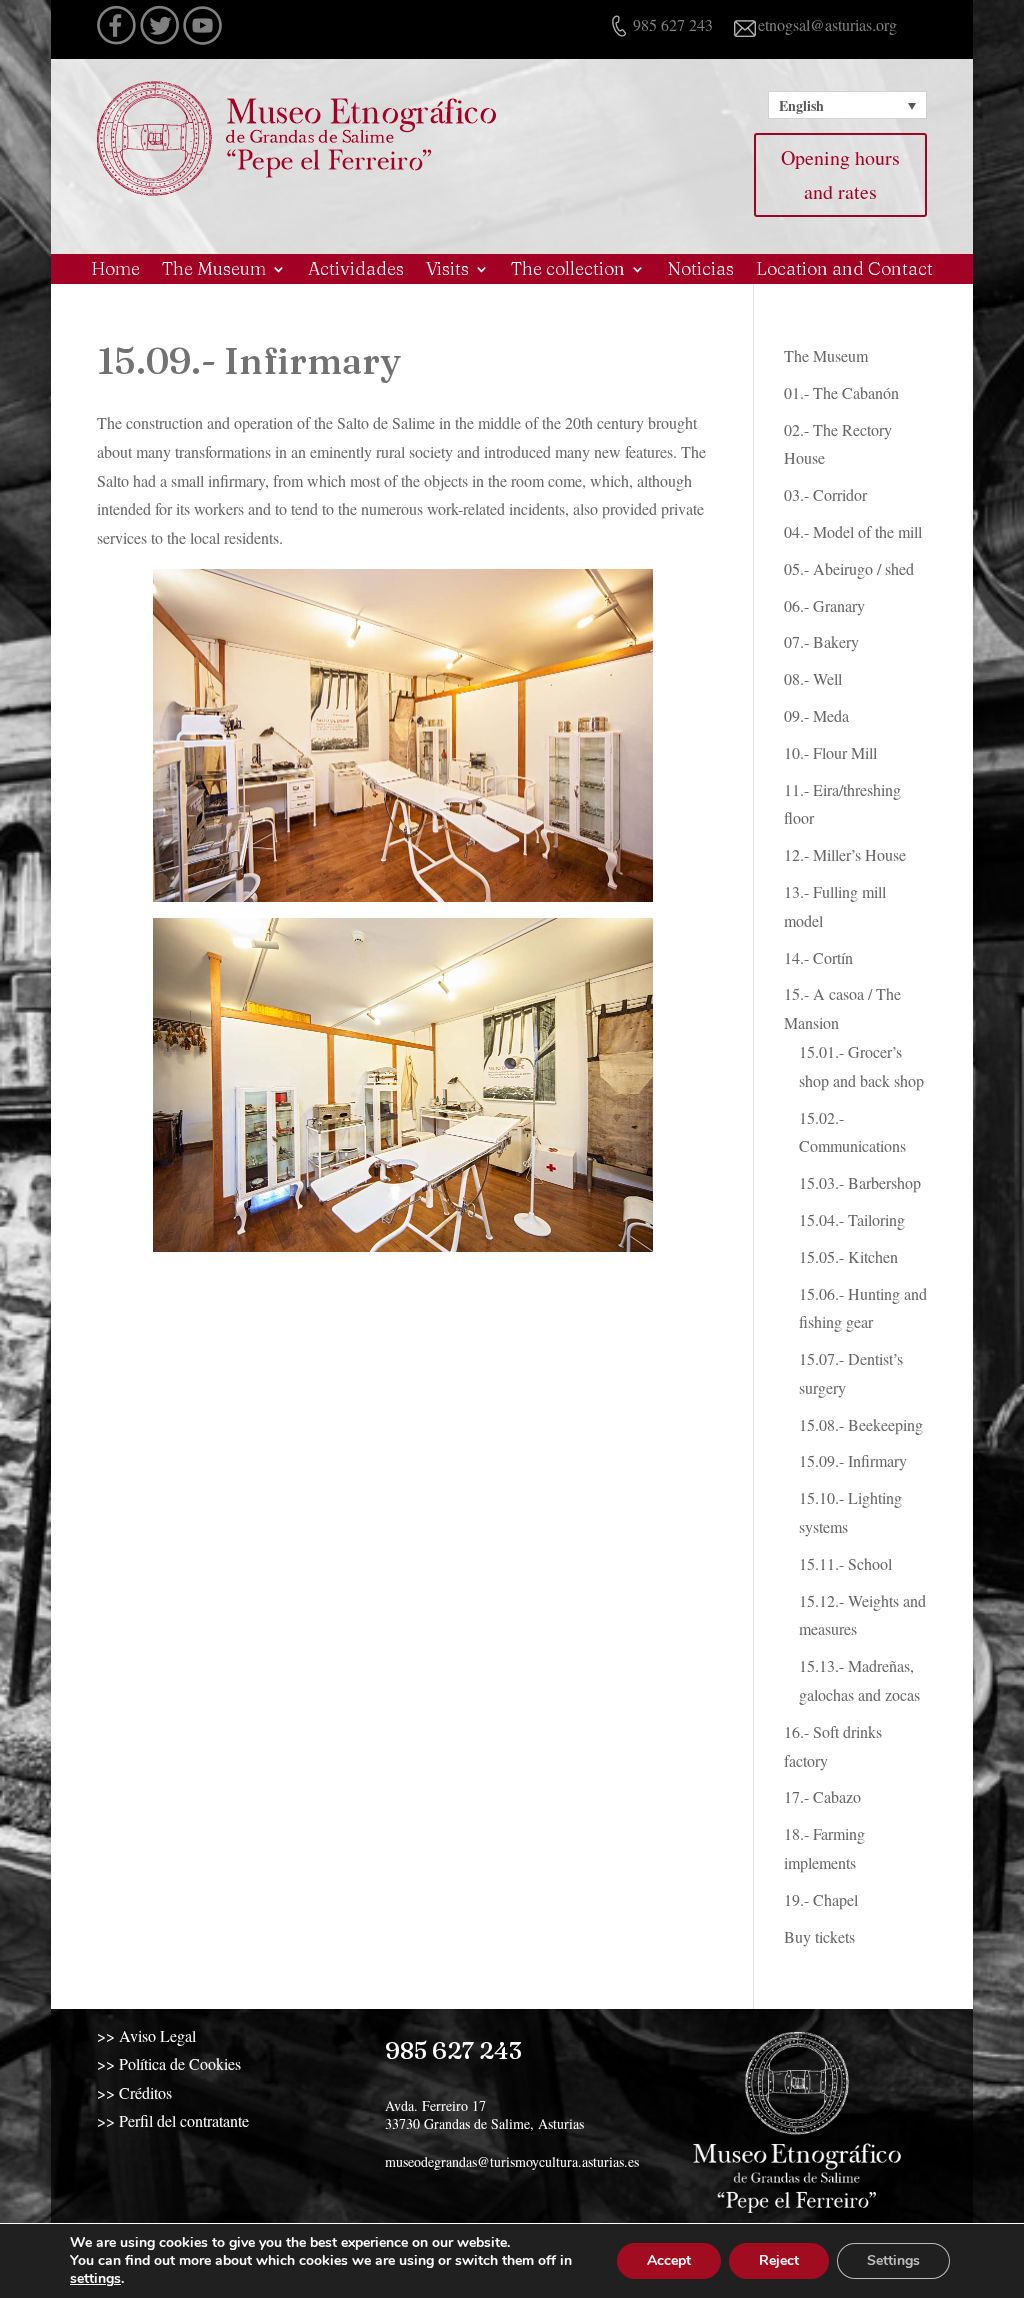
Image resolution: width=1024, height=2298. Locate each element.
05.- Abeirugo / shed (849, 568)
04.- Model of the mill (853, 531)
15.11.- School (845, 1563)
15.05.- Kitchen (848, 1256)
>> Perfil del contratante (173, 2120)
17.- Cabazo (822, 1796)
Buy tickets (819, 1936)
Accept (669, 2260)
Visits (447, 271)
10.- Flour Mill (830, 752)
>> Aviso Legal (146, 2035)
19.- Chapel (821, 1899)
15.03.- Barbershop (860, 1182)
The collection (568, 271)
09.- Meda (816, 715)
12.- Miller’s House (845, 854)
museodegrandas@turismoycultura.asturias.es (512, 2161)
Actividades (356, 271)
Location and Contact (844, 271)
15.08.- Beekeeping (861, 1424)
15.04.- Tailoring (852, 1219)
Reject (779, 2260)
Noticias (700, 271)
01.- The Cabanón (841, 392)
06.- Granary (824, 605)
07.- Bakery (821, 641)
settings (95, 2279)
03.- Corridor (825, 494)
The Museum (214, 271)
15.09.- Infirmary (853, 1460)
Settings (893, 2260)
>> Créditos (134, 2092)
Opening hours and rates (840, 174)
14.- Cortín (818, 957)
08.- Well (813, 678)
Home (115, 271)
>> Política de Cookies (169, 2063)
